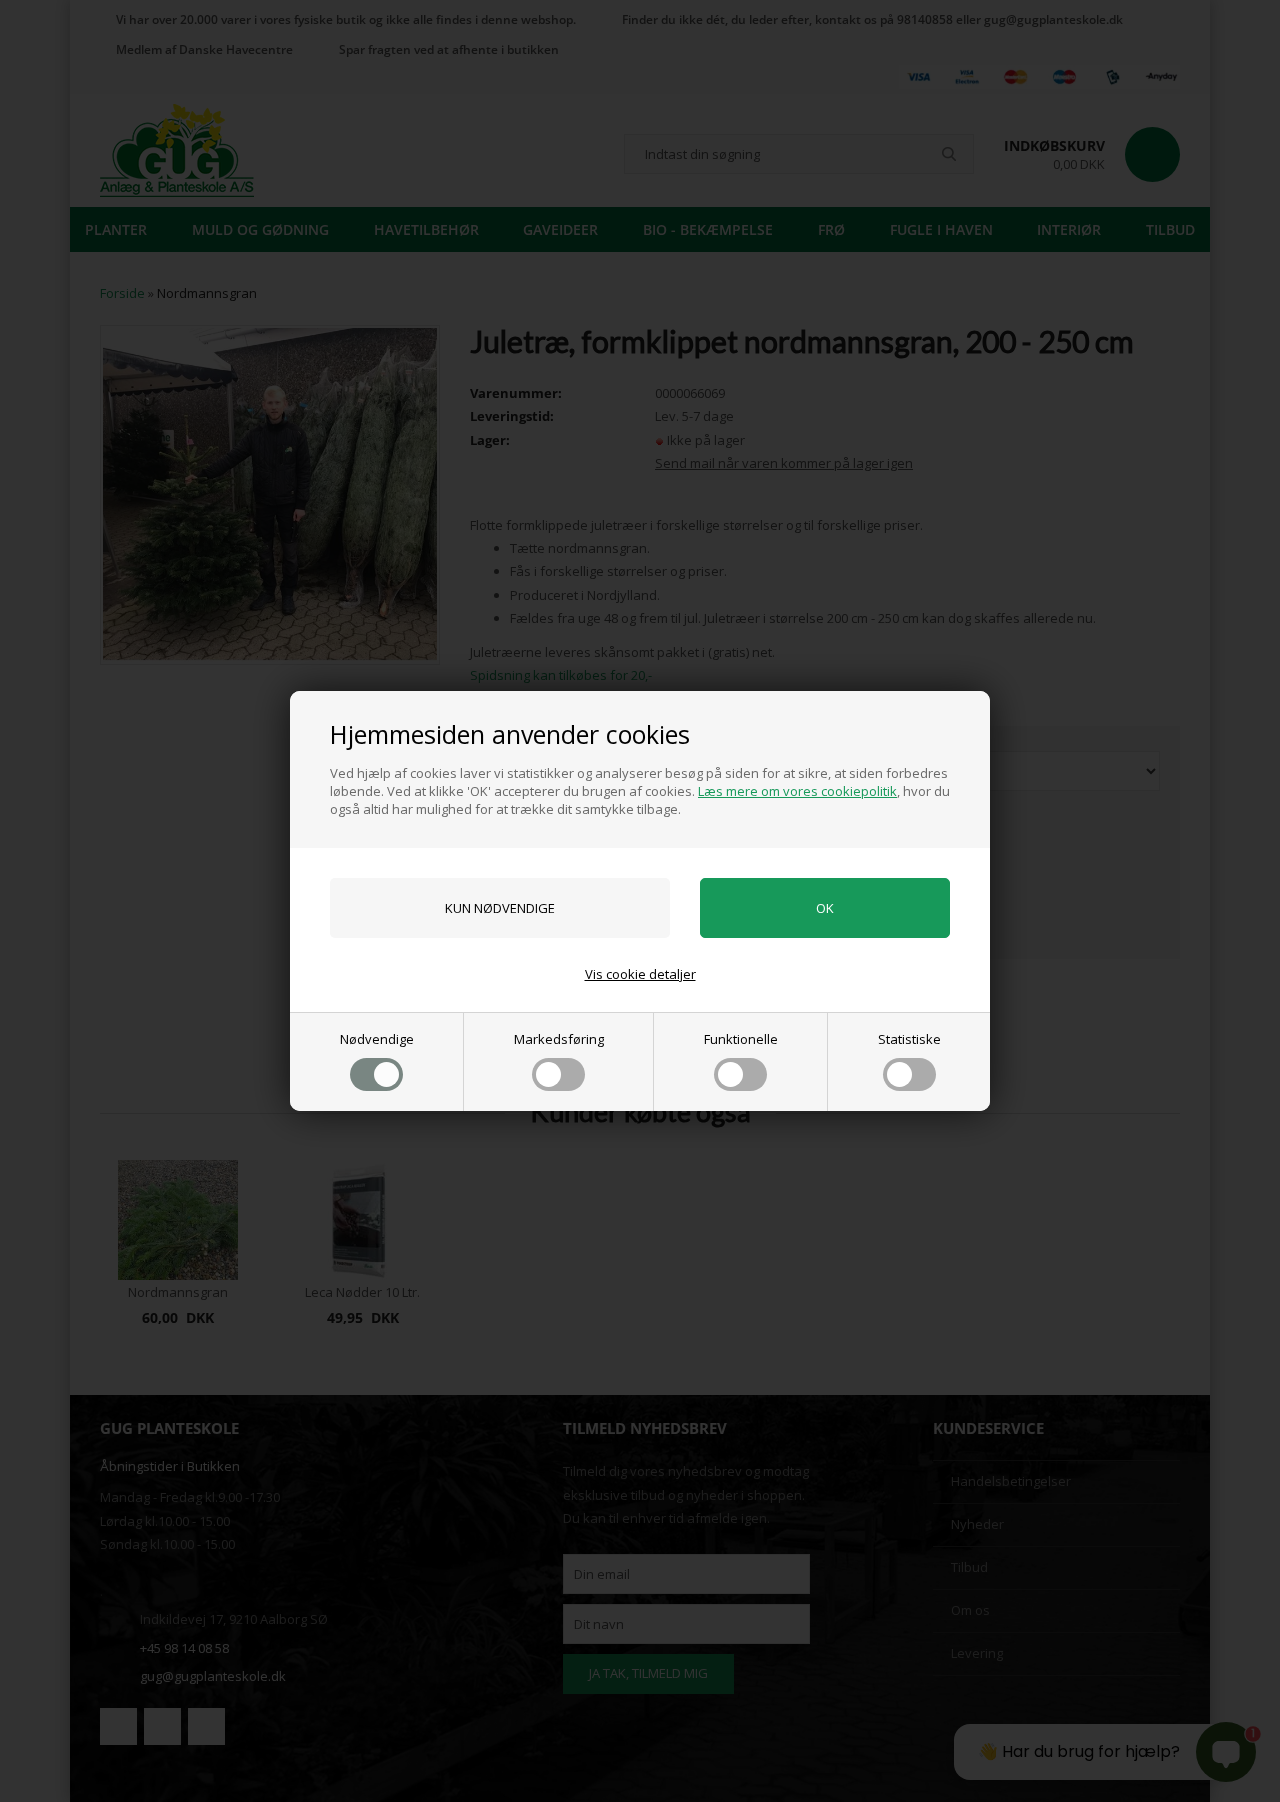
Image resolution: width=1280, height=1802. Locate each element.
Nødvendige (377, 1039)
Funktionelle (741, 1039)
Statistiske (909, 1039)
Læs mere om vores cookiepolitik (797, 791)
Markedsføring (559, 1039)
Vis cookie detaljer (640, 974)
